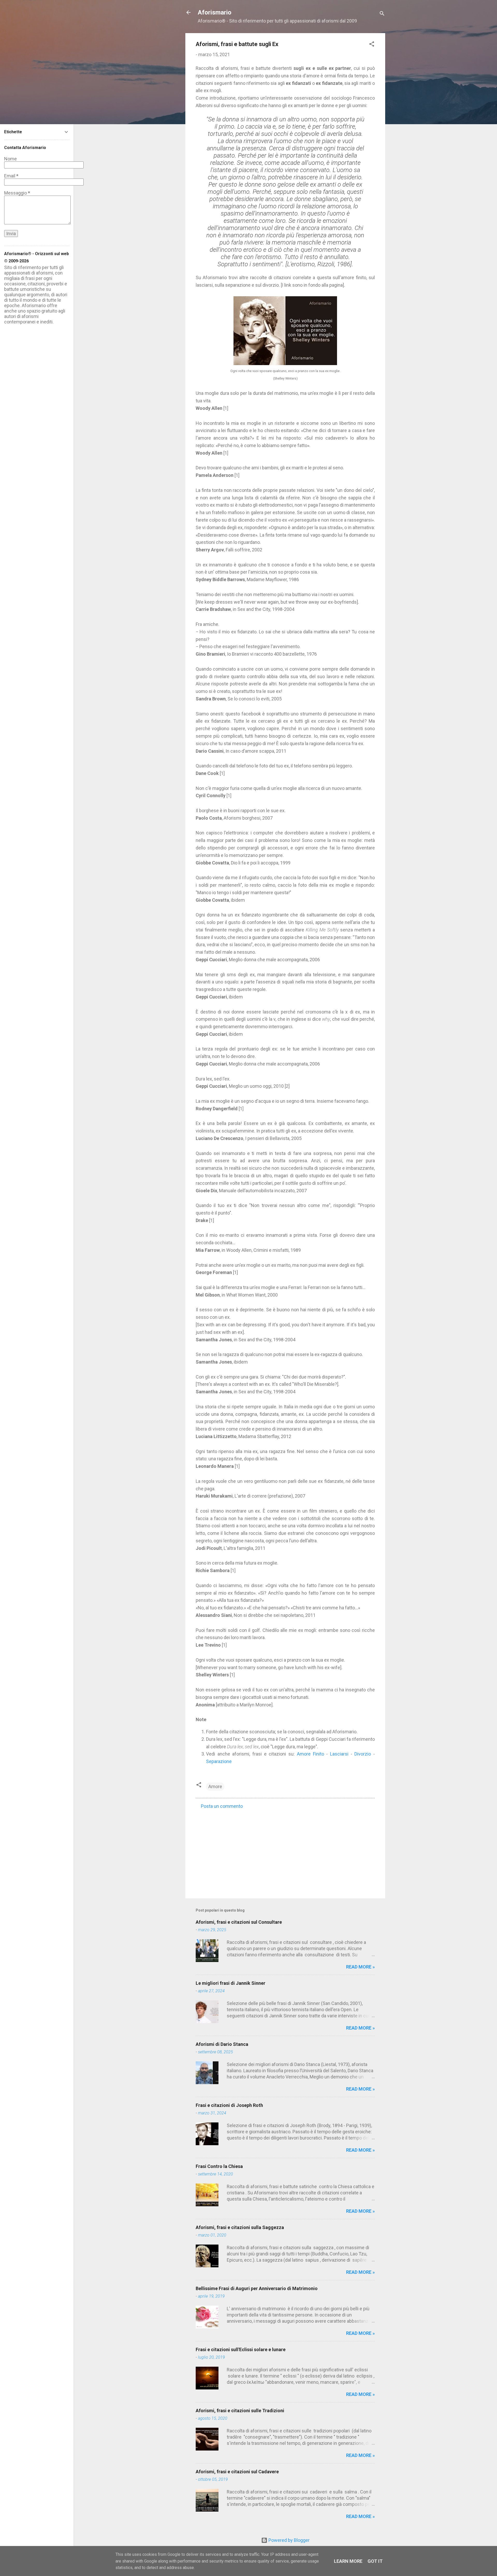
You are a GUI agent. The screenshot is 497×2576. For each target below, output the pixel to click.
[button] (372, 45)
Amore (215, 1786)
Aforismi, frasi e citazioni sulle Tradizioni (240, 2411)
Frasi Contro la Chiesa (219, 2166)
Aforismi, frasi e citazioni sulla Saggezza (240, 2227)
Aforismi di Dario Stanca (222, 2044)
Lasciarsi (339, 1754)
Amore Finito (310, 1754)
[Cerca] (382, 14)
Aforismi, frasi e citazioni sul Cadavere (237, 2472)
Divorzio (363, 1754)
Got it (375, 2561)
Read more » (360, 1967)
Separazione (219, 1761)
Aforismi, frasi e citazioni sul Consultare (239, 1922)
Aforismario (215, 12)
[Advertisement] (285, 1850)
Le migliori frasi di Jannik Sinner (231, 1983)
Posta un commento (222, 1806)
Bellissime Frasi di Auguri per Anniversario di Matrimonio (257, 2288)
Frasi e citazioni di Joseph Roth (229, 2105)
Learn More (348, 2561)
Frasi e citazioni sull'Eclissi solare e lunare (241, 2349)
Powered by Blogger (288, 2540)
